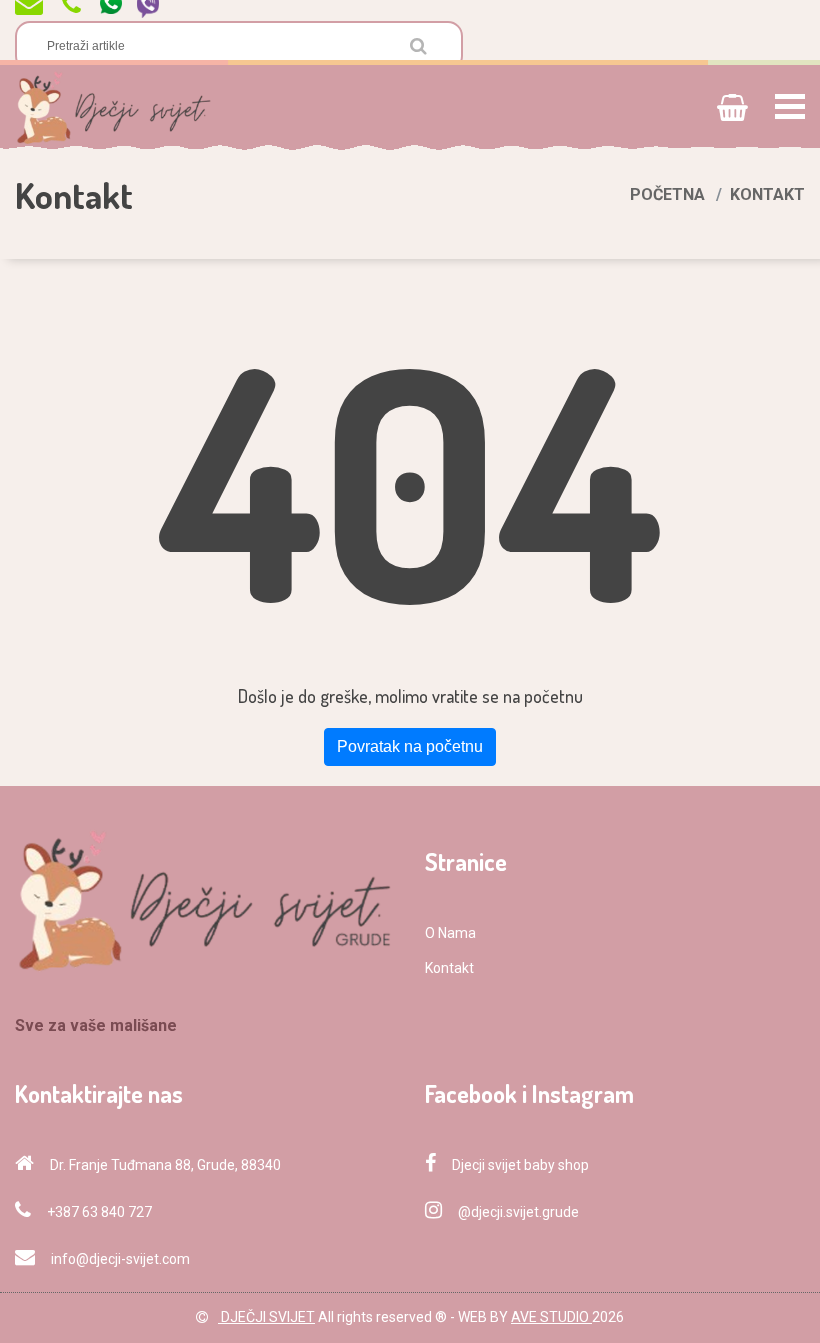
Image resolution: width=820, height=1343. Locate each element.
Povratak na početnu (410, 746)
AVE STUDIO (551, 1317)
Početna (667, 194)
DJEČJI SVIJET (266, 1317)
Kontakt (449, 968)
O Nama (450, 933)
